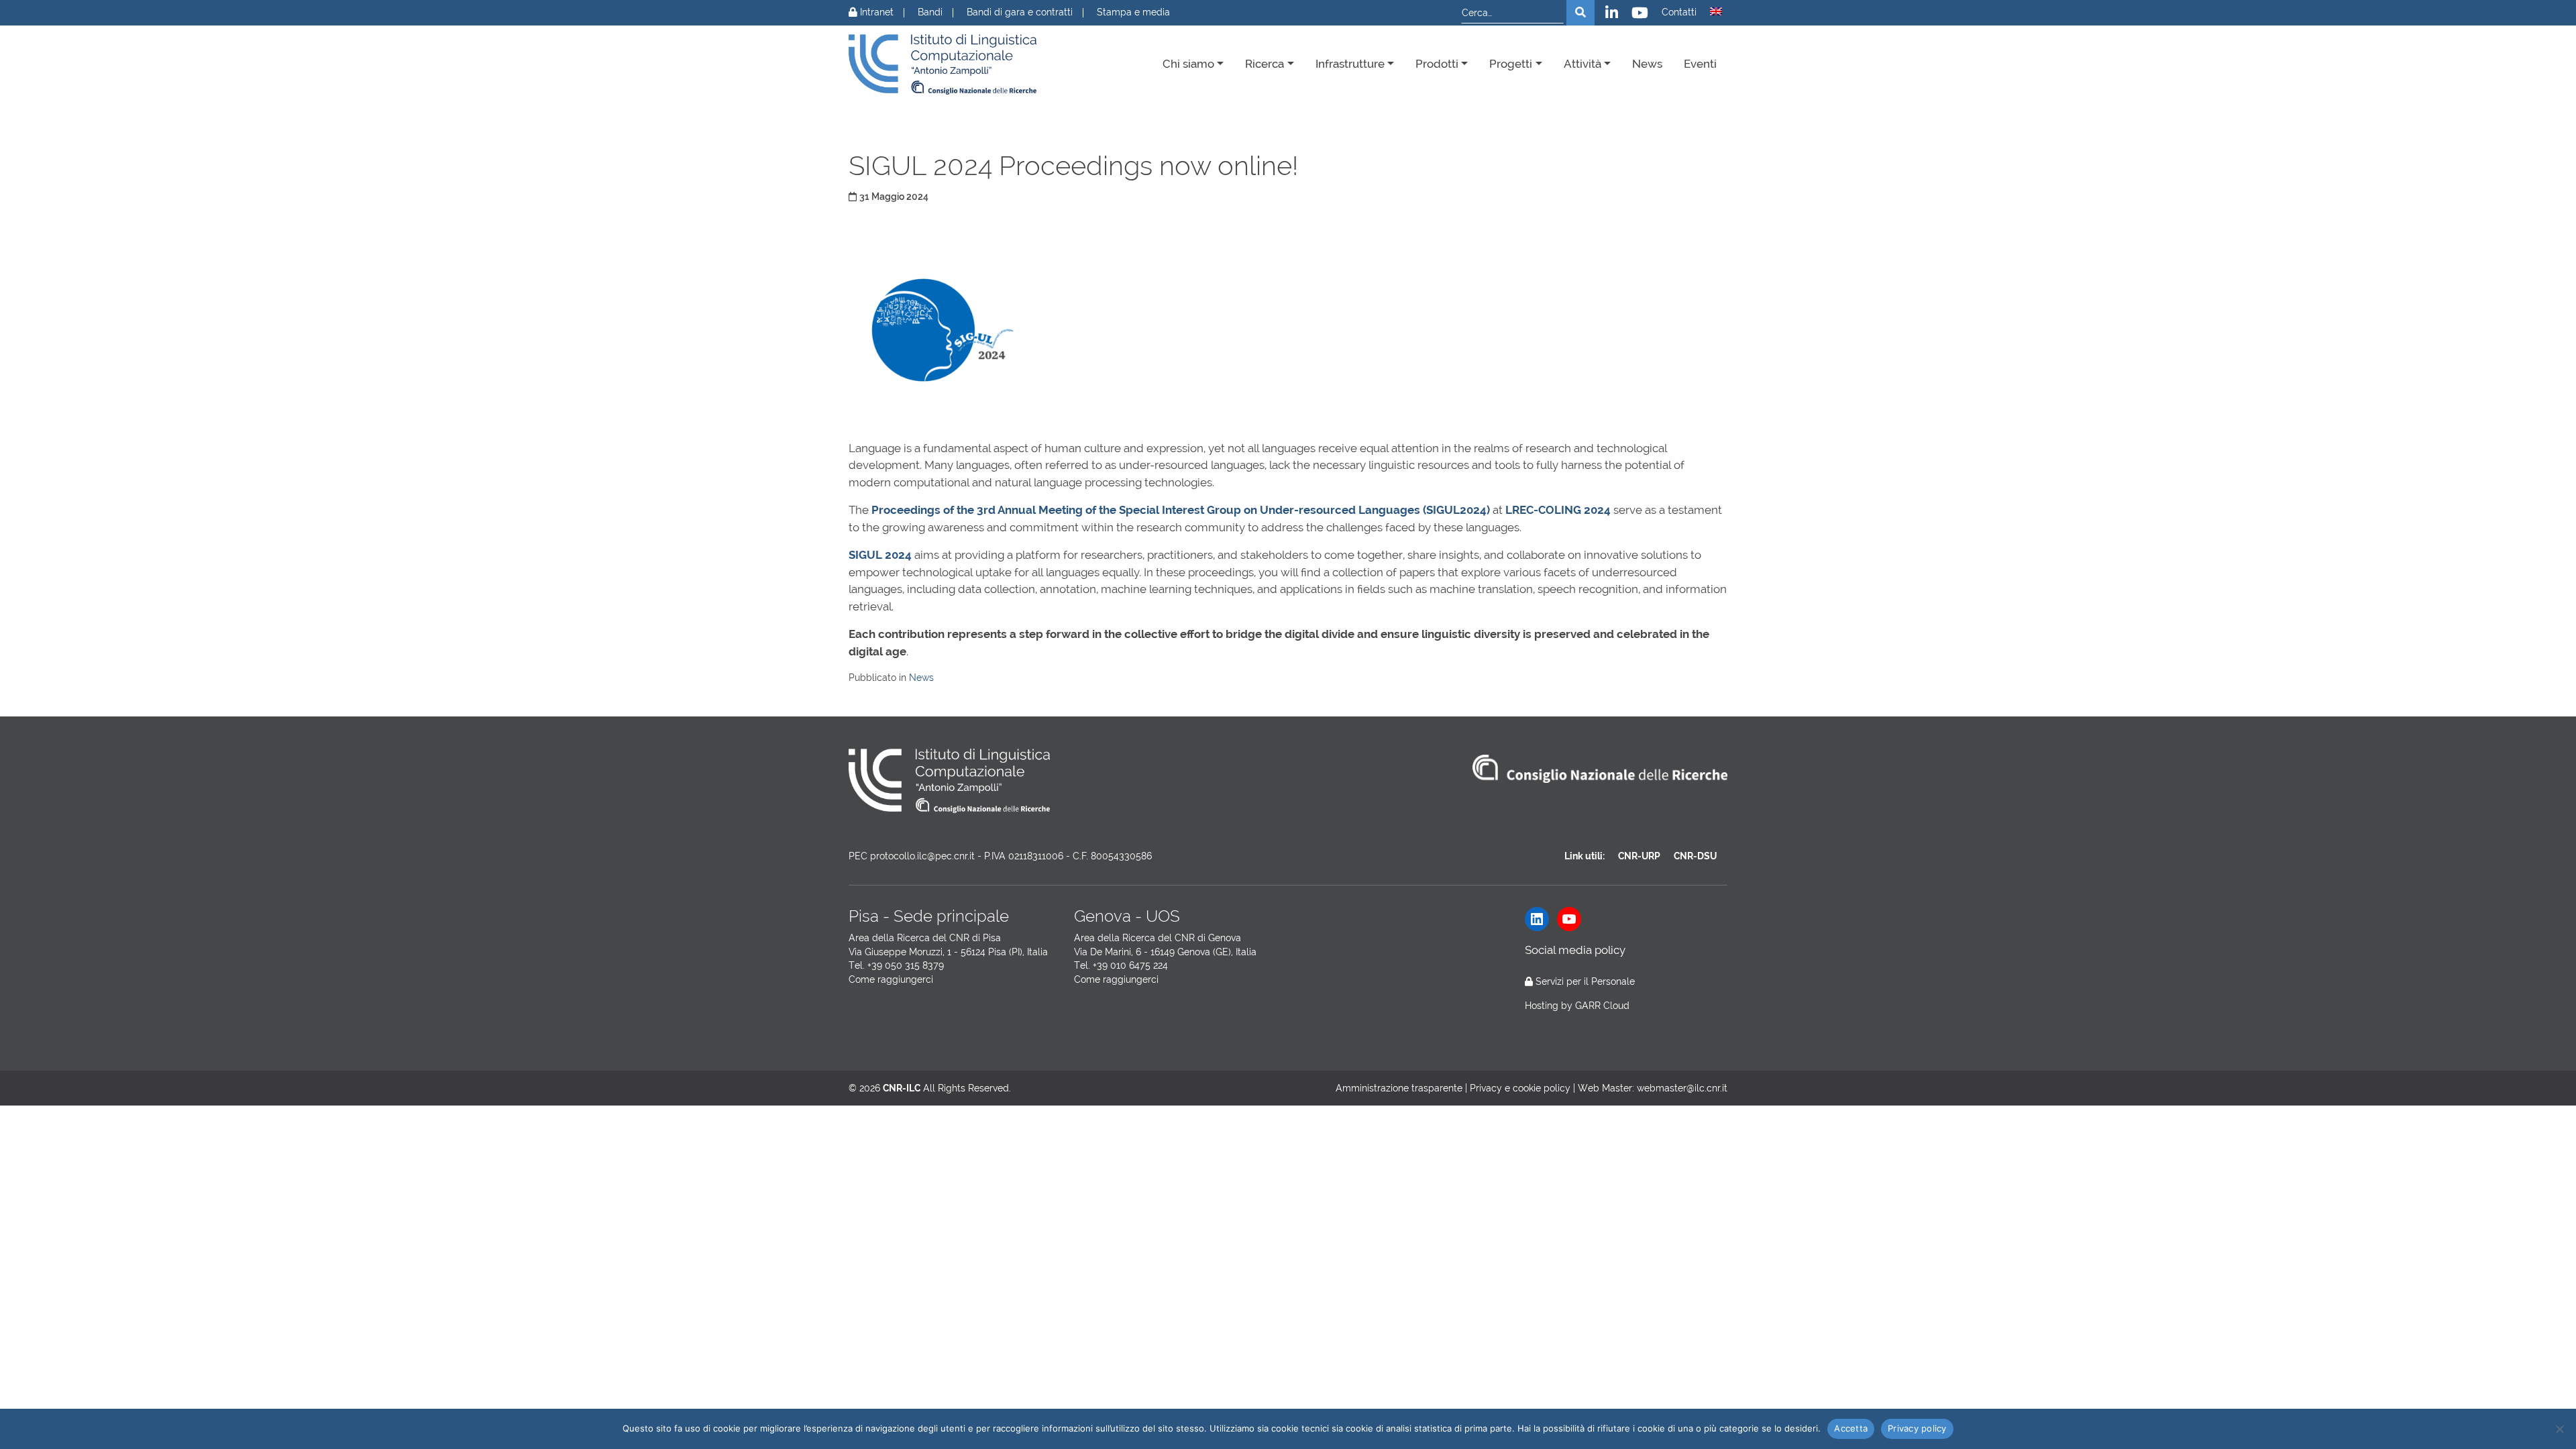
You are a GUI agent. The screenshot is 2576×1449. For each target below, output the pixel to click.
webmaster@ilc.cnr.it (1682, 1088)
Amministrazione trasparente (1399, 1088)
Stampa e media (1133, 12)
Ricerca (1265, 64)
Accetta (1851, 1428)
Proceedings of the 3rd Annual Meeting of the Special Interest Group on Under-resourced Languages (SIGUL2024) (1181, 510)
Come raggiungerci (891, 979)
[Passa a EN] (1716, 11)
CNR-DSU (1695, 856)
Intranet (875, 12)
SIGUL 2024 (880, 555)
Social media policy (1575, 950)
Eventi (1700, 64)
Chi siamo (1188, 64)
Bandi (930, 12)
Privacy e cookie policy (1520, 1088)
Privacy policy (1917, 1428)
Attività (1582, 64)
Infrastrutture (1350, 64)
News (1647, 64)
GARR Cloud (1602, 1006)
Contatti (1679, 12)
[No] (2559, 1429)
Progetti (1511, 64)
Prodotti (1437, 64)
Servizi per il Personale (1585, 981)
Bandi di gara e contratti (1020, 12)
